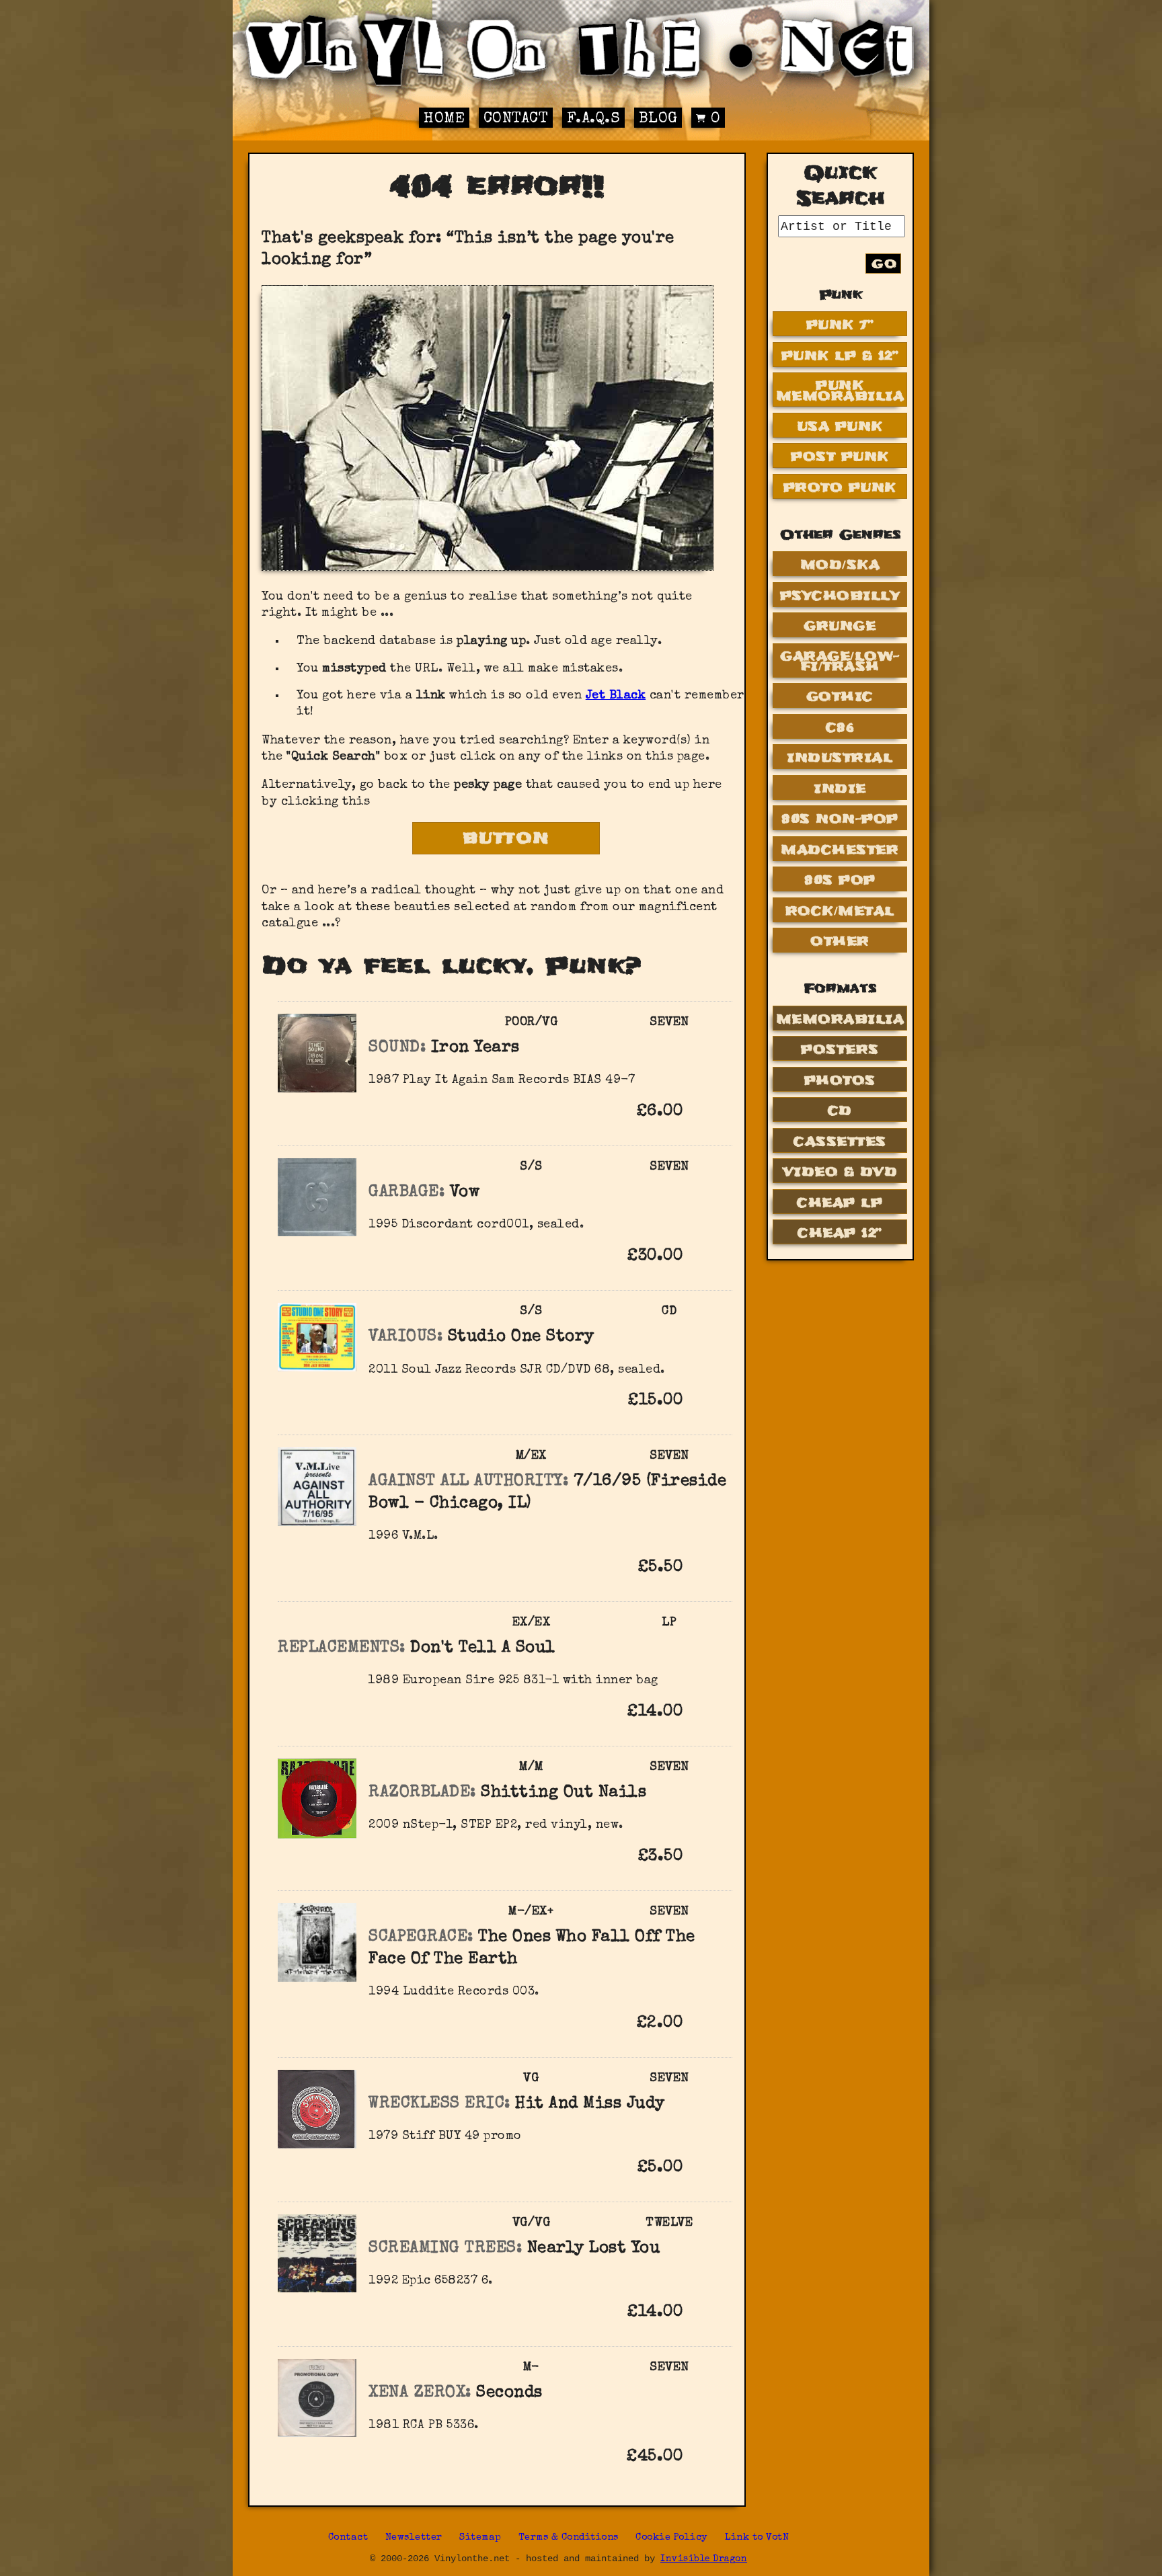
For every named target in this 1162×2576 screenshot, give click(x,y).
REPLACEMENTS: (342, 1648)
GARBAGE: (406, 1193)
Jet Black (616, 696)
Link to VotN (757, 2538)
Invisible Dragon (704, 2560)
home (444, 119)
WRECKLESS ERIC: (439, 2104)
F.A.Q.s (594, 119)
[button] (704, 1111)
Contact (516, 119)
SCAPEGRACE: (421, 1937)
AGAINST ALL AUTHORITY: (468, 1482)
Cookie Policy (672, 2538)
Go (884, 264)
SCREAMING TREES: (445, 2249)
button (506, 838)
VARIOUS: (405, 1337)
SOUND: (397, 1048)
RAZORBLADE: (422, 1793)
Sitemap (480, 2538)
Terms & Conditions (569, 2538)
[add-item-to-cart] (704, 1113)
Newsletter (414, 2538)
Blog (658, 119)
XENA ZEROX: (420, 2393)
